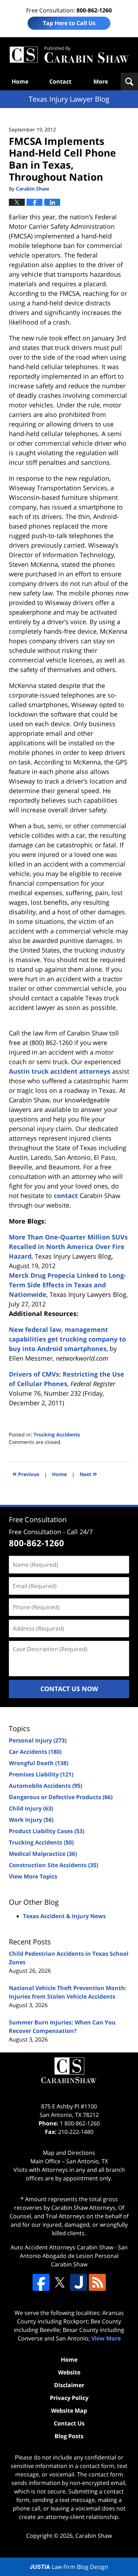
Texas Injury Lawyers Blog (69, 55)
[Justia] (79, 2282)
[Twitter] (60, 2282)
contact (66, 1196)
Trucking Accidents (57, 1434)
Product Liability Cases (47, 1831)
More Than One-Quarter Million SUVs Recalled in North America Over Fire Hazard (68, 1247)
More (101, 81)
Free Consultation (38, 1519)
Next (88, 1473)
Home (20, 81)
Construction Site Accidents (53, 1865)
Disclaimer (69, 2385)
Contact (60, 81)
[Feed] (97, 2282)
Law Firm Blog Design (69, 2567)
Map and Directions (69, 2153)
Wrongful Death (39, 1763)
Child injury (31, 1808)
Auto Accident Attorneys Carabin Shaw (62, 2247)
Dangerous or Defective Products (61, 1797)
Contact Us (69, 2423)
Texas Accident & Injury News (64, 1916)
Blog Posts (69, 2436)
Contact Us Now (69, 1689)
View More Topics (33, 1876)
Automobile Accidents (45, 1786)
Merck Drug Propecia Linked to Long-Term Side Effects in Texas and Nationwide (67, 1285)
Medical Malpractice (43, 1854)
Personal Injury (38, 1740)
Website (69, 2372)
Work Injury (31, 1820)
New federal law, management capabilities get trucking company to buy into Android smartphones (67, 1339)
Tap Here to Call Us (69, 23)
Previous (26, 1473)
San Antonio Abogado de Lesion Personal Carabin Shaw (74, 2256)
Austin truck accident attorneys (60, 1071)
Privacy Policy (69, 2398)
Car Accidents (35, 1752)
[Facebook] (41, 2282)
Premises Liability (41, 1774)
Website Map (69, 2411)
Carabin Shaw (94, 2536)
